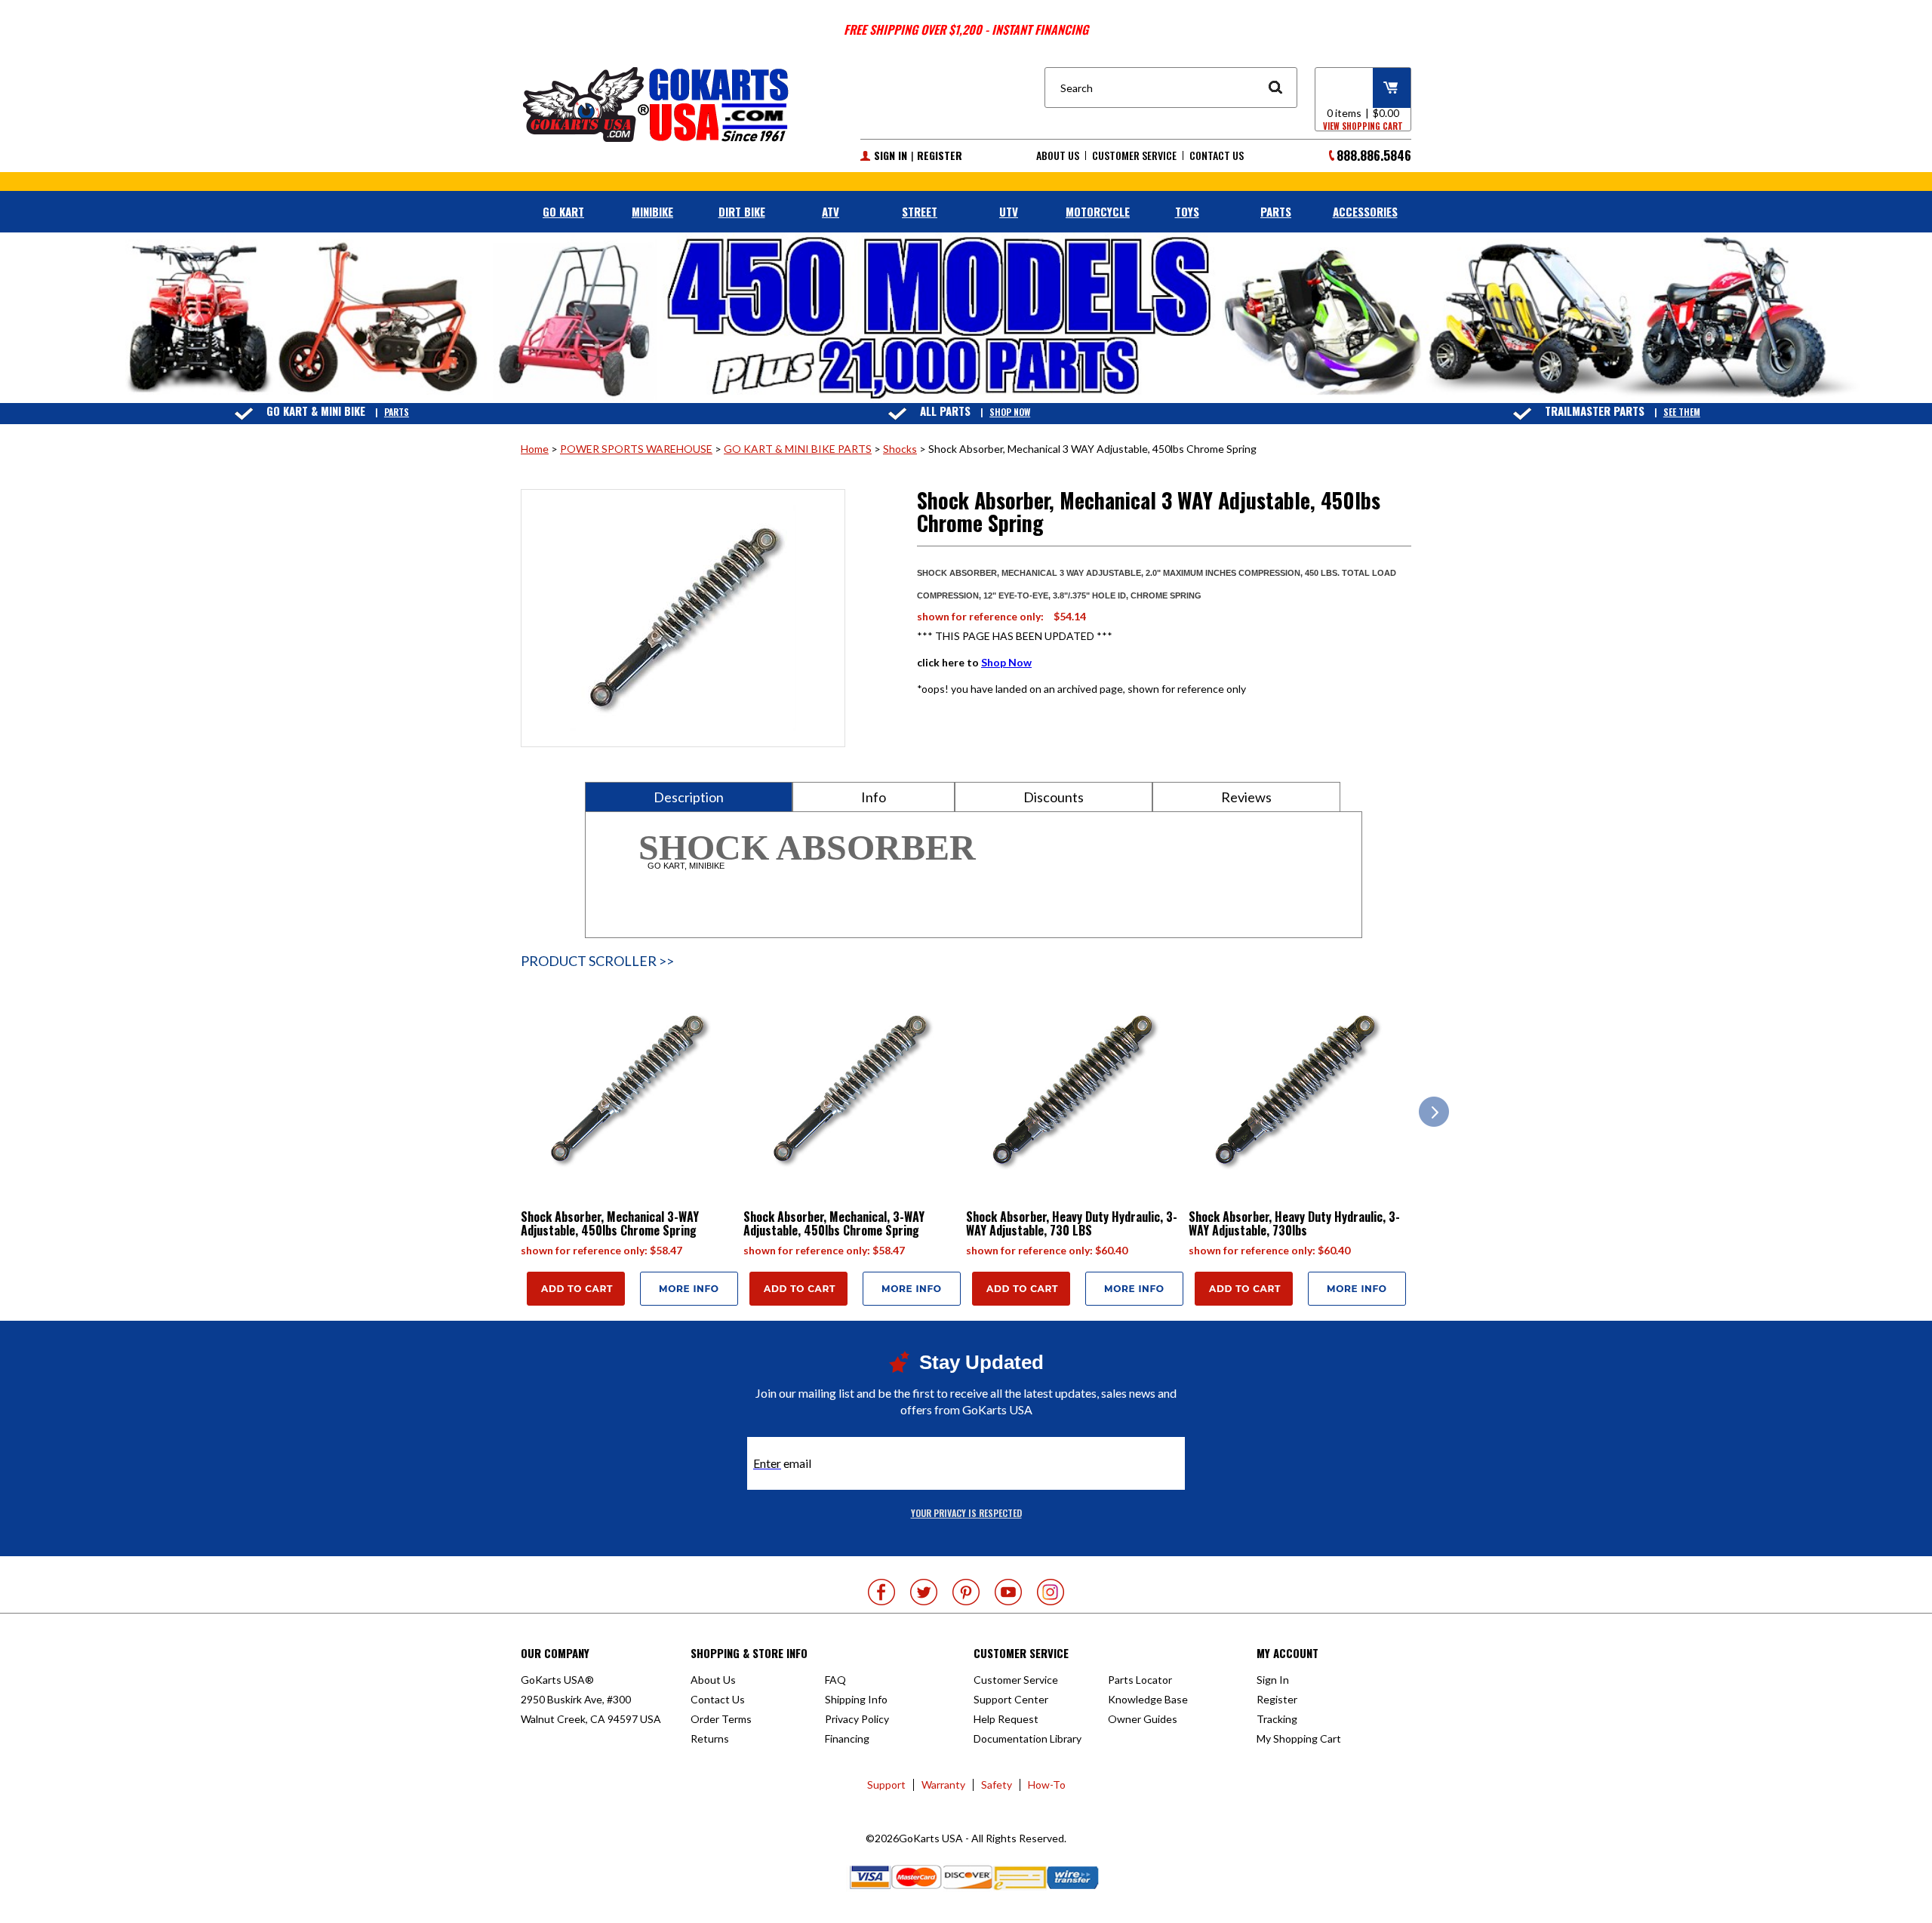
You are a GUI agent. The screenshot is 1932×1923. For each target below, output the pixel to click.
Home (535, 449)
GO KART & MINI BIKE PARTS (798, 449)
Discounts (1054, 797)
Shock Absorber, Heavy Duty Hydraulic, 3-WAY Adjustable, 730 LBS (1072, 1223)
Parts (397, 412)
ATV (831, 211)
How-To (1047, 1785)
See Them (1682, 412)
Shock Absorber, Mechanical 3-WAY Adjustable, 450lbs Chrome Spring (610, 1223)
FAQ (835, 1680)
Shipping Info (856, 1699)
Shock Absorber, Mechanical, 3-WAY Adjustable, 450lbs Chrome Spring (834, 1223)
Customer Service (1134, 155)
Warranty (943, 1785)
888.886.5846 (1374, 155)
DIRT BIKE (742, 211)
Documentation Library (1028, 1738)
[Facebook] (881, 1592)
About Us (1058, 155)
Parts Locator (1140, 1680)
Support (886, 1785)
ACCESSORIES (1365, 211)
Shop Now (1010, 412)
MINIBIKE (652, 211)
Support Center (1011, 1699)
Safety (997, 1785)
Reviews (1246, 797)
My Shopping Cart (1299, 1738)
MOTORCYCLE (1098, 211)
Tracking (1277, 1719)
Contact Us (1217, 155)
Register (940, 155)
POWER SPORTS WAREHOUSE (636, 449)
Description (689, 797)
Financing (847, 1738)
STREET (920, 211)
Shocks (900, 449)
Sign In (891, 155)
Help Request (1006, 1719)
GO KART (563, 211)
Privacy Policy (857, 1719)
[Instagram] (1051, 1592)
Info (874, 797)
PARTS (1276, 211)
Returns (710, 1738)
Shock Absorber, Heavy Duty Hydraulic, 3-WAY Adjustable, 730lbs (1294, 1223)
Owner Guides (1143, 1719)
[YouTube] (1008, 1592)
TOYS (1187, 211)
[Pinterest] (966, 1592)
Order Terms (721, 1719)
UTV (1009, 211)
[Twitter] (924, 1592)
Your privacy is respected (966, 1513)
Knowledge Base (1148, 1699)
